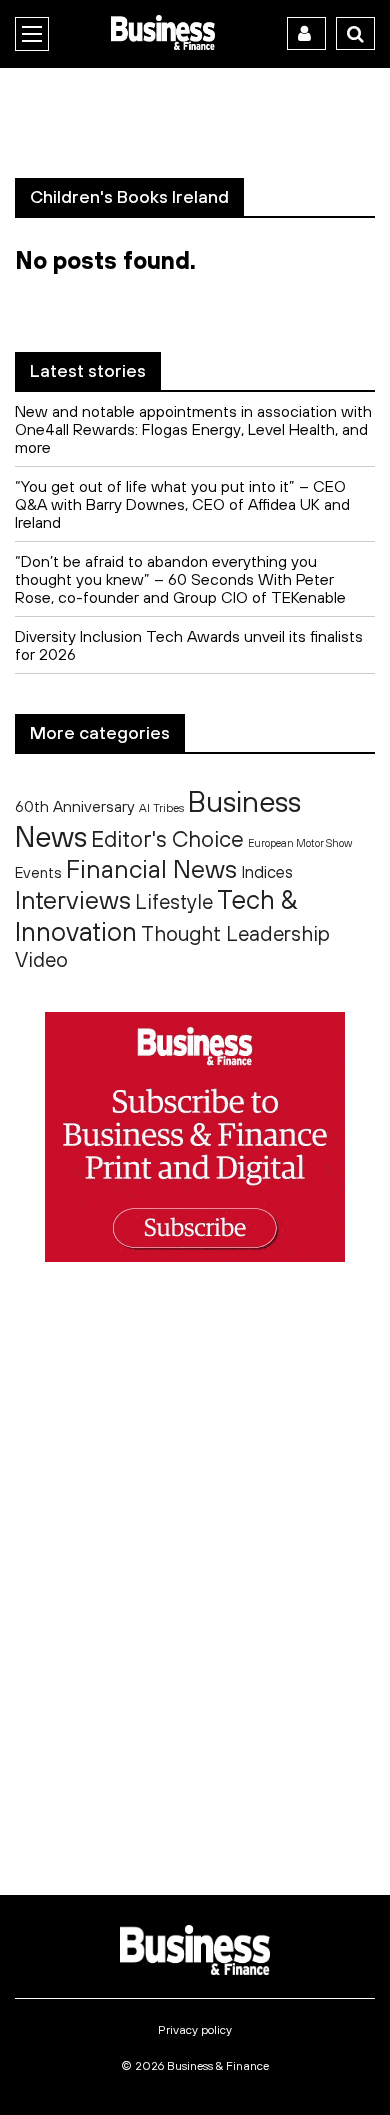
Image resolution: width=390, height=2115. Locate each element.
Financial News (151, 868)
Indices (267, 871)
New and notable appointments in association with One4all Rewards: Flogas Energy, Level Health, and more (193, 429)
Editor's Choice (167, 839)
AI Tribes (161, 807)
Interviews (73, 899)
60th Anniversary (75, 806)
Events (38, 872)
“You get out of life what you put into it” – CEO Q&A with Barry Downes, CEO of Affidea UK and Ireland (182, 504)
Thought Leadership (235, 933)
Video (41, 959)
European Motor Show (300, 843)
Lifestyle (174, 901)
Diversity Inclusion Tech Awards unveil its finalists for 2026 (189, 645)
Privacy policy (195, 2030)
